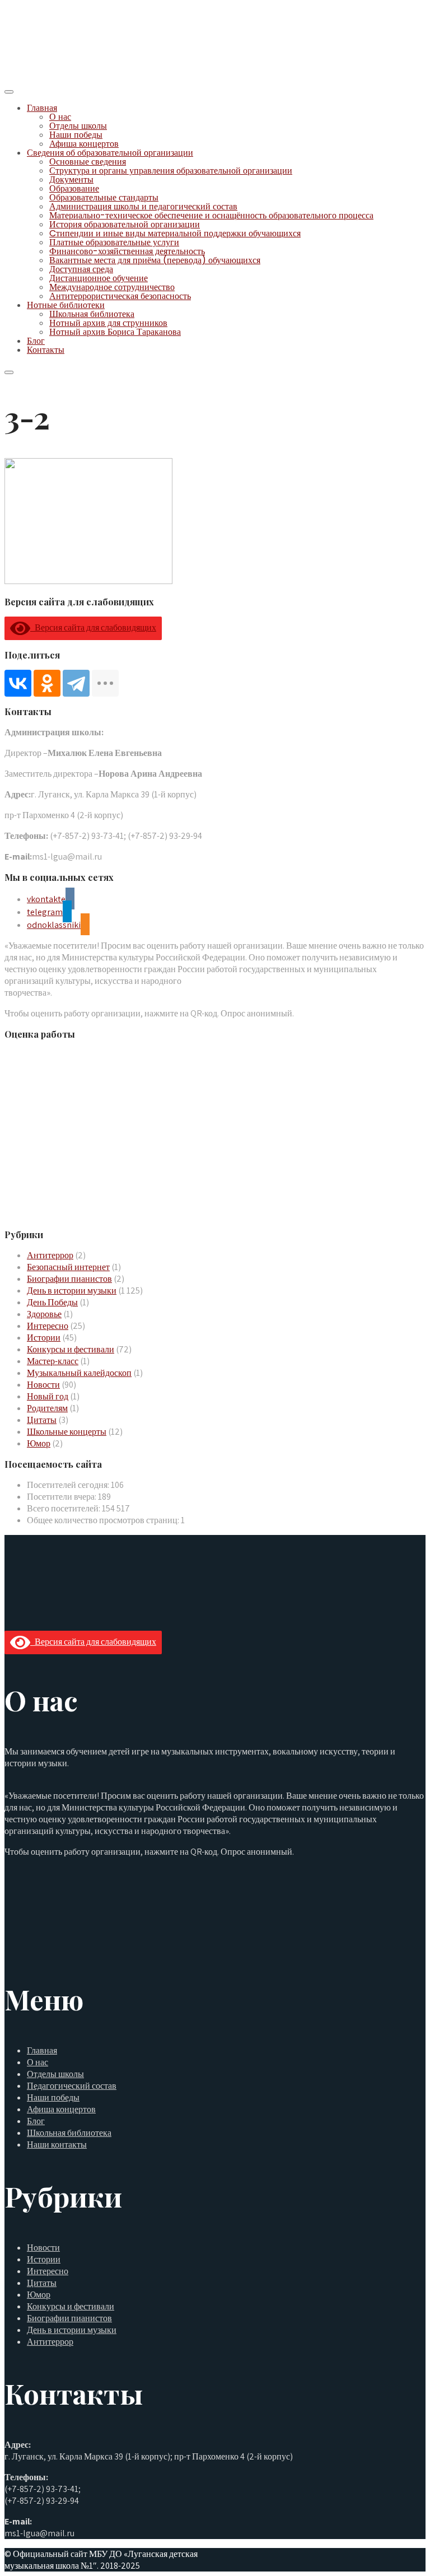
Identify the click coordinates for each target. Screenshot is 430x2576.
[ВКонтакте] (18, 683)
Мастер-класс (53, 1361)
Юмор (39, 1443)
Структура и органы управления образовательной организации (171, 171)
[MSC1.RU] (60, 77)
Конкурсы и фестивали (71, 1349)
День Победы (52, 1302)
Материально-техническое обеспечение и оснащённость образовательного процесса (211, 215)
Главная (42, 108)
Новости (43, 1385)
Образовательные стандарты (104, 197)
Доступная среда (81, 269)
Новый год (48, 1396)
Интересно (48, 1326)
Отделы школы (78, 126)
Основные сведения (88, 162)
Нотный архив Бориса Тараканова (115, 332)
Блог (36, 341)
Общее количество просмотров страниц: (104, 1520)
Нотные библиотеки (66, 305)
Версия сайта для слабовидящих (93, 627)
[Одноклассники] (47, 683)
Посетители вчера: (62, 1497)
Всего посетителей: (64, 1508)
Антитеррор (50, 1255)
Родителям (47, 1408)
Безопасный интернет (68, 1267)
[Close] (9, 372)
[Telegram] (76, 683)
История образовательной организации (125, 224)
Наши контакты (57, 2145)
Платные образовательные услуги (114, 242)
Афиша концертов (84, 144)
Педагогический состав (72, 2086)
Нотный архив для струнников (108, 323)
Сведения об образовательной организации (110, 153)
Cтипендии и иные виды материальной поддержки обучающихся (175, 233)
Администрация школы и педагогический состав (143, 206)
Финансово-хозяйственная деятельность (127, 251)
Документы (71, 179)
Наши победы (76, 135)
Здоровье (44, 1314)
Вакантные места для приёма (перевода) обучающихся (155, 260)
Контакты (46, 350)
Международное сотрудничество (112, 287)
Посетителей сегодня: (69, 1485)
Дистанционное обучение (99, 278)
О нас (60, 117)
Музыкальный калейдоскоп (79, 1373)
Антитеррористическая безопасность (120, 296)
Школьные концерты (67, 1432)
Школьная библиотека (92, 314)
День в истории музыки (72, 1291)
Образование (74, 188)
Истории (44, 1338)
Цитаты (42, 1420)
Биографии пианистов (69, 1279)
